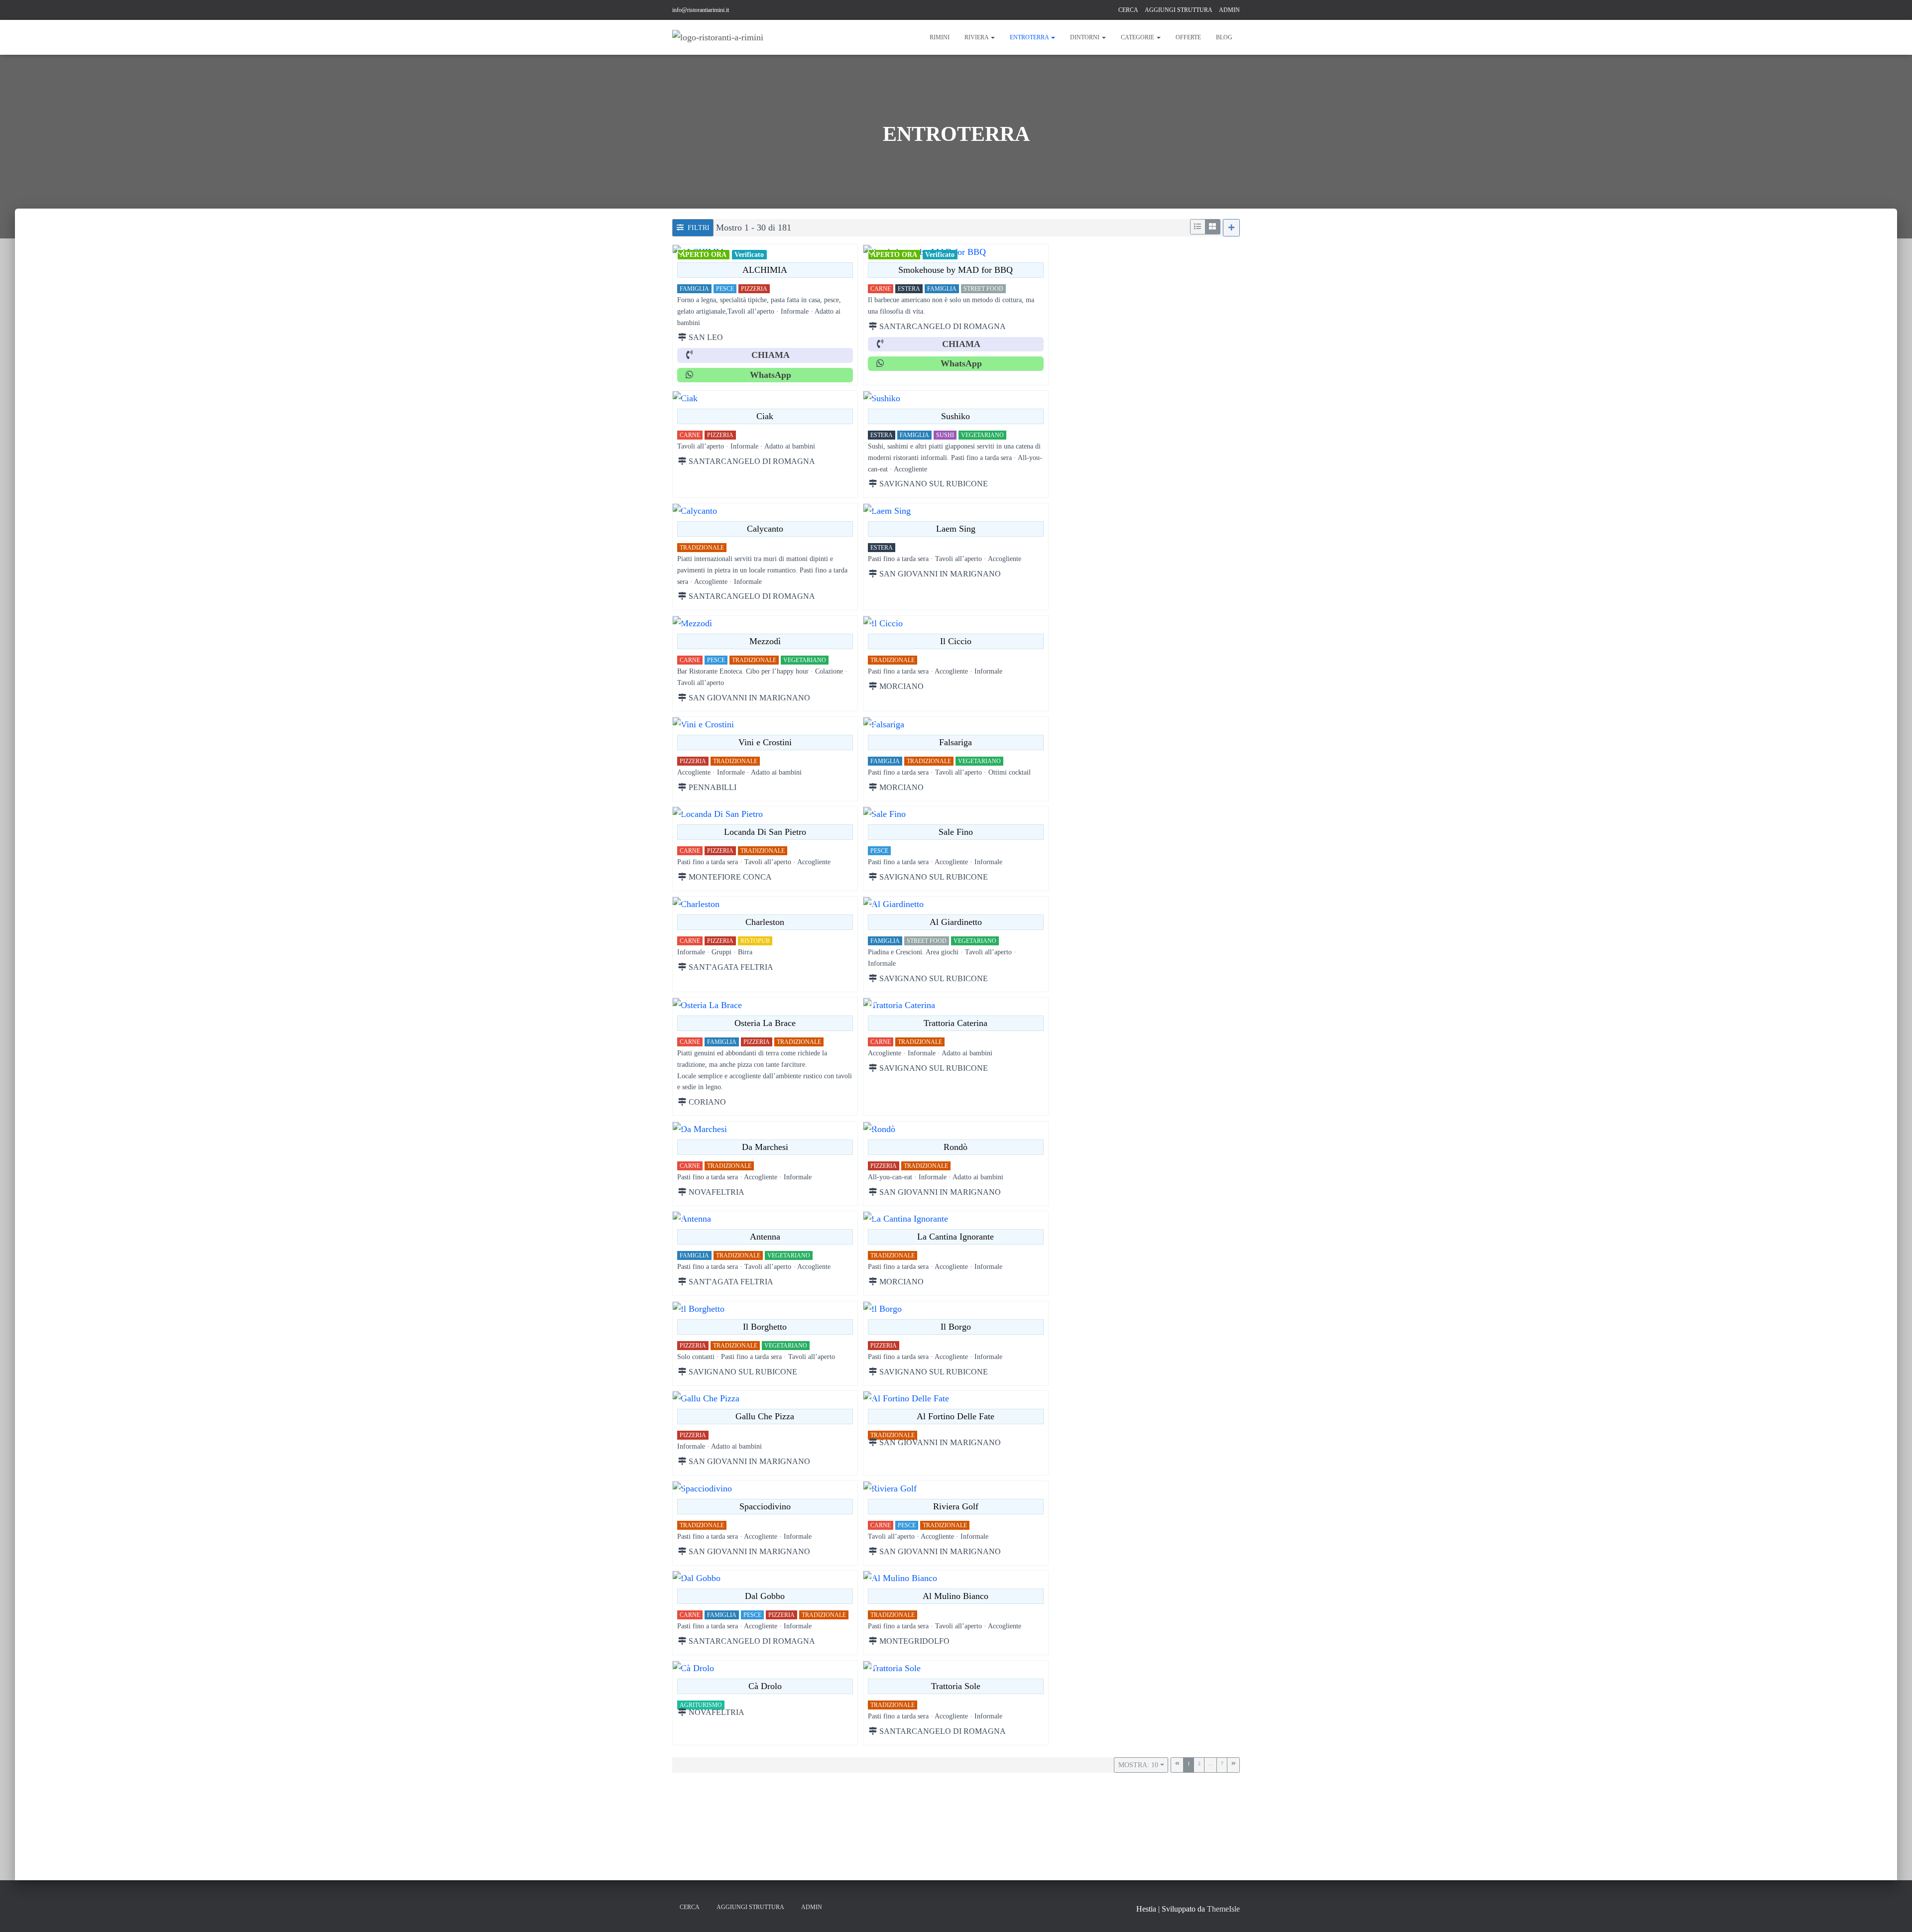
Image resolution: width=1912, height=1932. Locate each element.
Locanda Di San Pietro (765, 832)
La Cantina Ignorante (956, 1237)
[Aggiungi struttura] (1232, 228)
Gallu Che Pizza (765, 1416)
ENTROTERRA (1030, 37)
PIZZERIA (754, 289)
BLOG (1224, 37)
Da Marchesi (765, 1146)
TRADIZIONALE (702, 548)
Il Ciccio (955, 641)
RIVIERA (977, 37)
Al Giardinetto (955, 922)
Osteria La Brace (765, 1023)
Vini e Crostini (765, 742)
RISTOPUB (755, 941)
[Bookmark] (680, 252)
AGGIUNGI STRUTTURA (1179, 10)
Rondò (956, 1146)
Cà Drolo (765, 1686)
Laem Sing (955, 529)
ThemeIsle (1223, 1909)
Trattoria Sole (955, 1686)
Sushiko (956, 416)
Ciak (765, 416)
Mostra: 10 (1138, 1765)
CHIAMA (771, 355)
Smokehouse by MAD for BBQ (956, 270)
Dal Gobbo (765, 1596)
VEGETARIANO (982, 435)
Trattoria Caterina (956, 1023)
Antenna (765, 1237)
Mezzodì (765, 641)
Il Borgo (955, 1327)
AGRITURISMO (701, 1705)
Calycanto (765, 529)
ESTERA (909, 289)
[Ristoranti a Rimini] (718, 37)
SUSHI (945, 435)
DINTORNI (1085, 37)
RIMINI (940, 37)
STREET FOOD (983, 289)
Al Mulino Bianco (956, 1596)
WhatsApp (771, 375)
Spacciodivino (765, 1506)
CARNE (881, 289)
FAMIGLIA (694, 289)
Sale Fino (955, 832)
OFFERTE (1188, 37)
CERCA (1128, 10)
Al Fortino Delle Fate (956, 1416)
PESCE (725, 289)
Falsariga (956, 742)
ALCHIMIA (765, 270)
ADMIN (1229, 10)
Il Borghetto (765, 1327)
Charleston (765, 922)
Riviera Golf (955, 1506)
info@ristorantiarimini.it (701, 10)
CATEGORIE (1138, 37)
